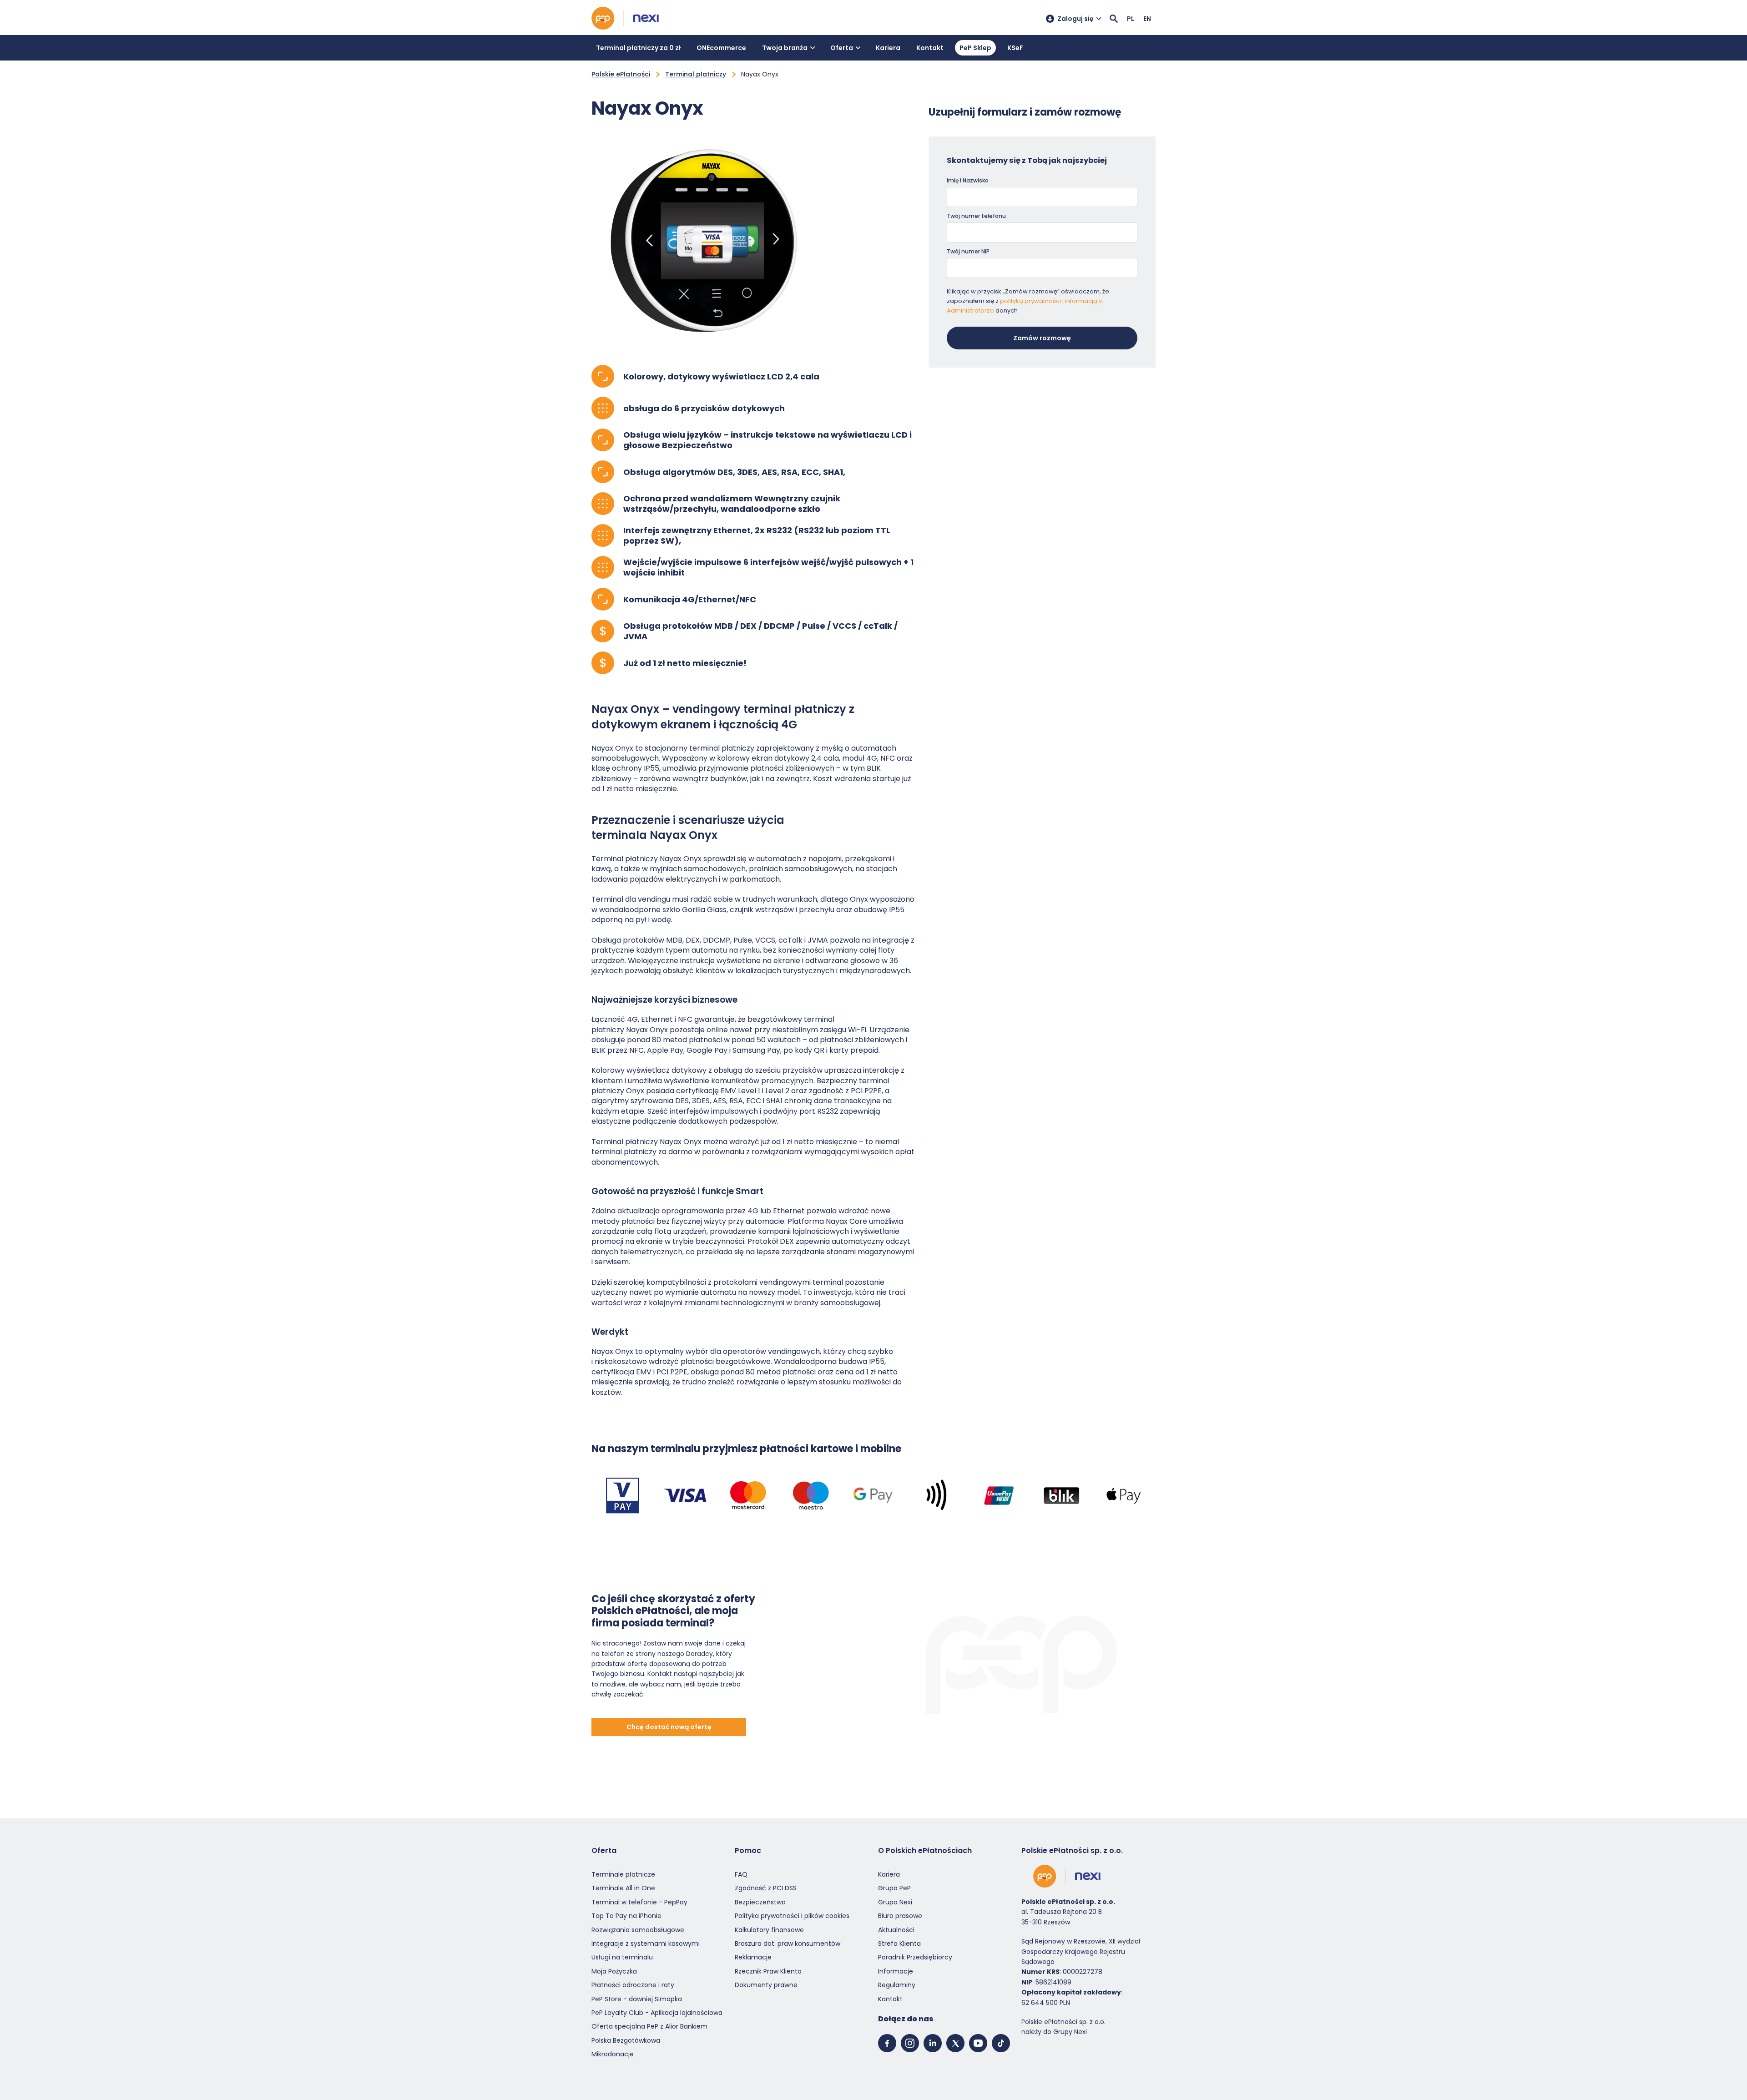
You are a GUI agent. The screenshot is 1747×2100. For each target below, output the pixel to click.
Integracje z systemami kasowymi (646, 1944)
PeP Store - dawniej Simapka (637, 1999)
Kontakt (930, 48)
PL (1131, 19)
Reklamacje (753, 1957)
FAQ (741, 1874)
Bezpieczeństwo (760, 1902)
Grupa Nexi (895, 1902)
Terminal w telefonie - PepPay (639, 1902)
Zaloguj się (1075, 19)
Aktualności (896, 1929)
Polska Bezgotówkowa (626, 2040)
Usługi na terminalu (622, 1957)
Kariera (888, 48)
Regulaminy (897, 1985)
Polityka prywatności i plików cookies (792, 1916)
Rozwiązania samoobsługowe (638, 1929)
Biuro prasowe (900, 1916)
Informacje (896, 1971)
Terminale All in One (623, 1888)
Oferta (842, 48)
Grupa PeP (894, 1888)
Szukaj (1114, 19)
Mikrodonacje (613, 2054)
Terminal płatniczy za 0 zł (638, 48)
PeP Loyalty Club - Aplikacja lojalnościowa (657, 2013)
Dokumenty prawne (766, 1985)
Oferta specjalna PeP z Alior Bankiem (649, 2026)
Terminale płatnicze (623, 1874)
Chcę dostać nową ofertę (669, 1727)
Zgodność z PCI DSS (766, 1888)
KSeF (1015, 48)
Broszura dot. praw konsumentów (788, 1944)
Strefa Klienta (899, 1944)
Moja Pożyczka (614, 1971)
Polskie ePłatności (621, 74)
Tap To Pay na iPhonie (626, 1916)
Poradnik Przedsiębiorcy (915, 1957)
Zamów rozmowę (1042, 338)
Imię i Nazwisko (968, 180)
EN (1147, 19)
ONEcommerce (721, 48)
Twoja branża (785, 48)
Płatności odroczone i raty (633, 1985)
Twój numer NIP (968, 251)
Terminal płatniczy (696, 74)
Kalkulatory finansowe (769, 1929)
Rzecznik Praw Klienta (768, 1971)
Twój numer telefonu (976, 216)
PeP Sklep (975, 48)
